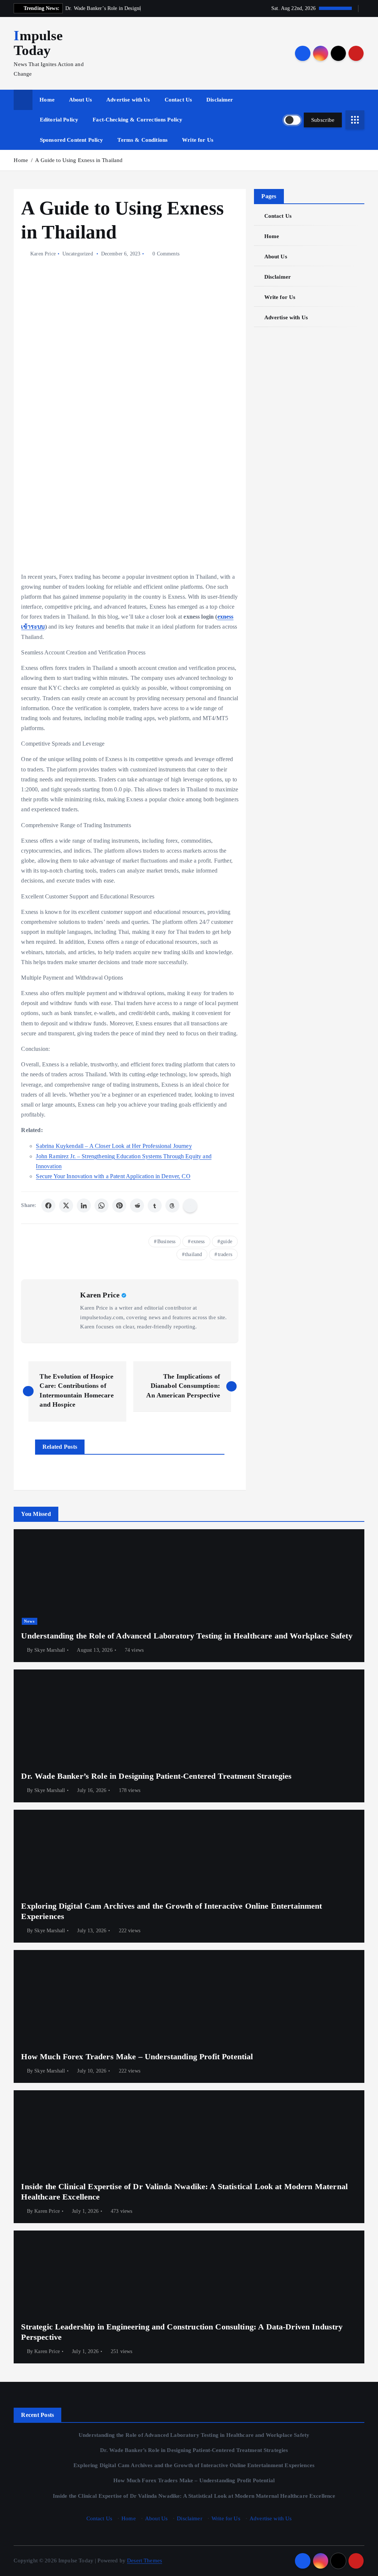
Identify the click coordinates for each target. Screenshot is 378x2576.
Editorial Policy (59, 120)
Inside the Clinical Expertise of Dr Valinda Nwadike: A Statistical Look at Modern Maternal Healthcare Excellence (194, 2496)
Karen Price (43, 254)
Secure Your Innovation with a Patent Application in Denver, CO (113, 1176)
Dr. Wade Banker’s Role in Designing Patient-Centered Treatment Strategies (194, 2450)
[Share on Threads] (172, 1206)
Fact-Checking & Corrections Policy (138, 120)
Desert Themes (145, 2560)
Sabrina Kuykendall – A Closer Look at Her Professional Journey (114, 1146)
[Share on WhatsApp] (102, 1206)
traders (225, 1254)
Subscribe (323, 120)
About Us (80, 100)
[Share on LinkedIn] (84, 1206)
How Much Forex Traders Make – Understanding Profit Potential (194, 2480)
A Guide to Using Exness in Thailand (79, 160)
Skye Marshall (50, 1650)
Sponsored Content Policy (72, 140)
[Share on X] (66, 1206)
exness (198, 1241)
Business (166, 1241)
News (29, 1621)
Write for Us (198, 140)
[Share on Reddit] (137, 1206)
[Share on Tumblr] (155, 1206)
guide (226, 1241)
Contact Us (178, 100)
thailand (193, 1254)
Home (47, 100)
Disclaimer (220, 100)
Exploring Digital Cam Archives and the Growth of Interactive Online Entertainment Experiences (194, 2465)
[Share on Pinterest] (119, 1206)
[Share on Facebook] (48, 1206)
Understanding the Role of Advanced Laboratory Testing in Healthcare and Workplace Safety (194, 2435)
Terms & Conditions (142, 140)
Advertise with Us (128, 100)
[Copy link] (190, 1206)
